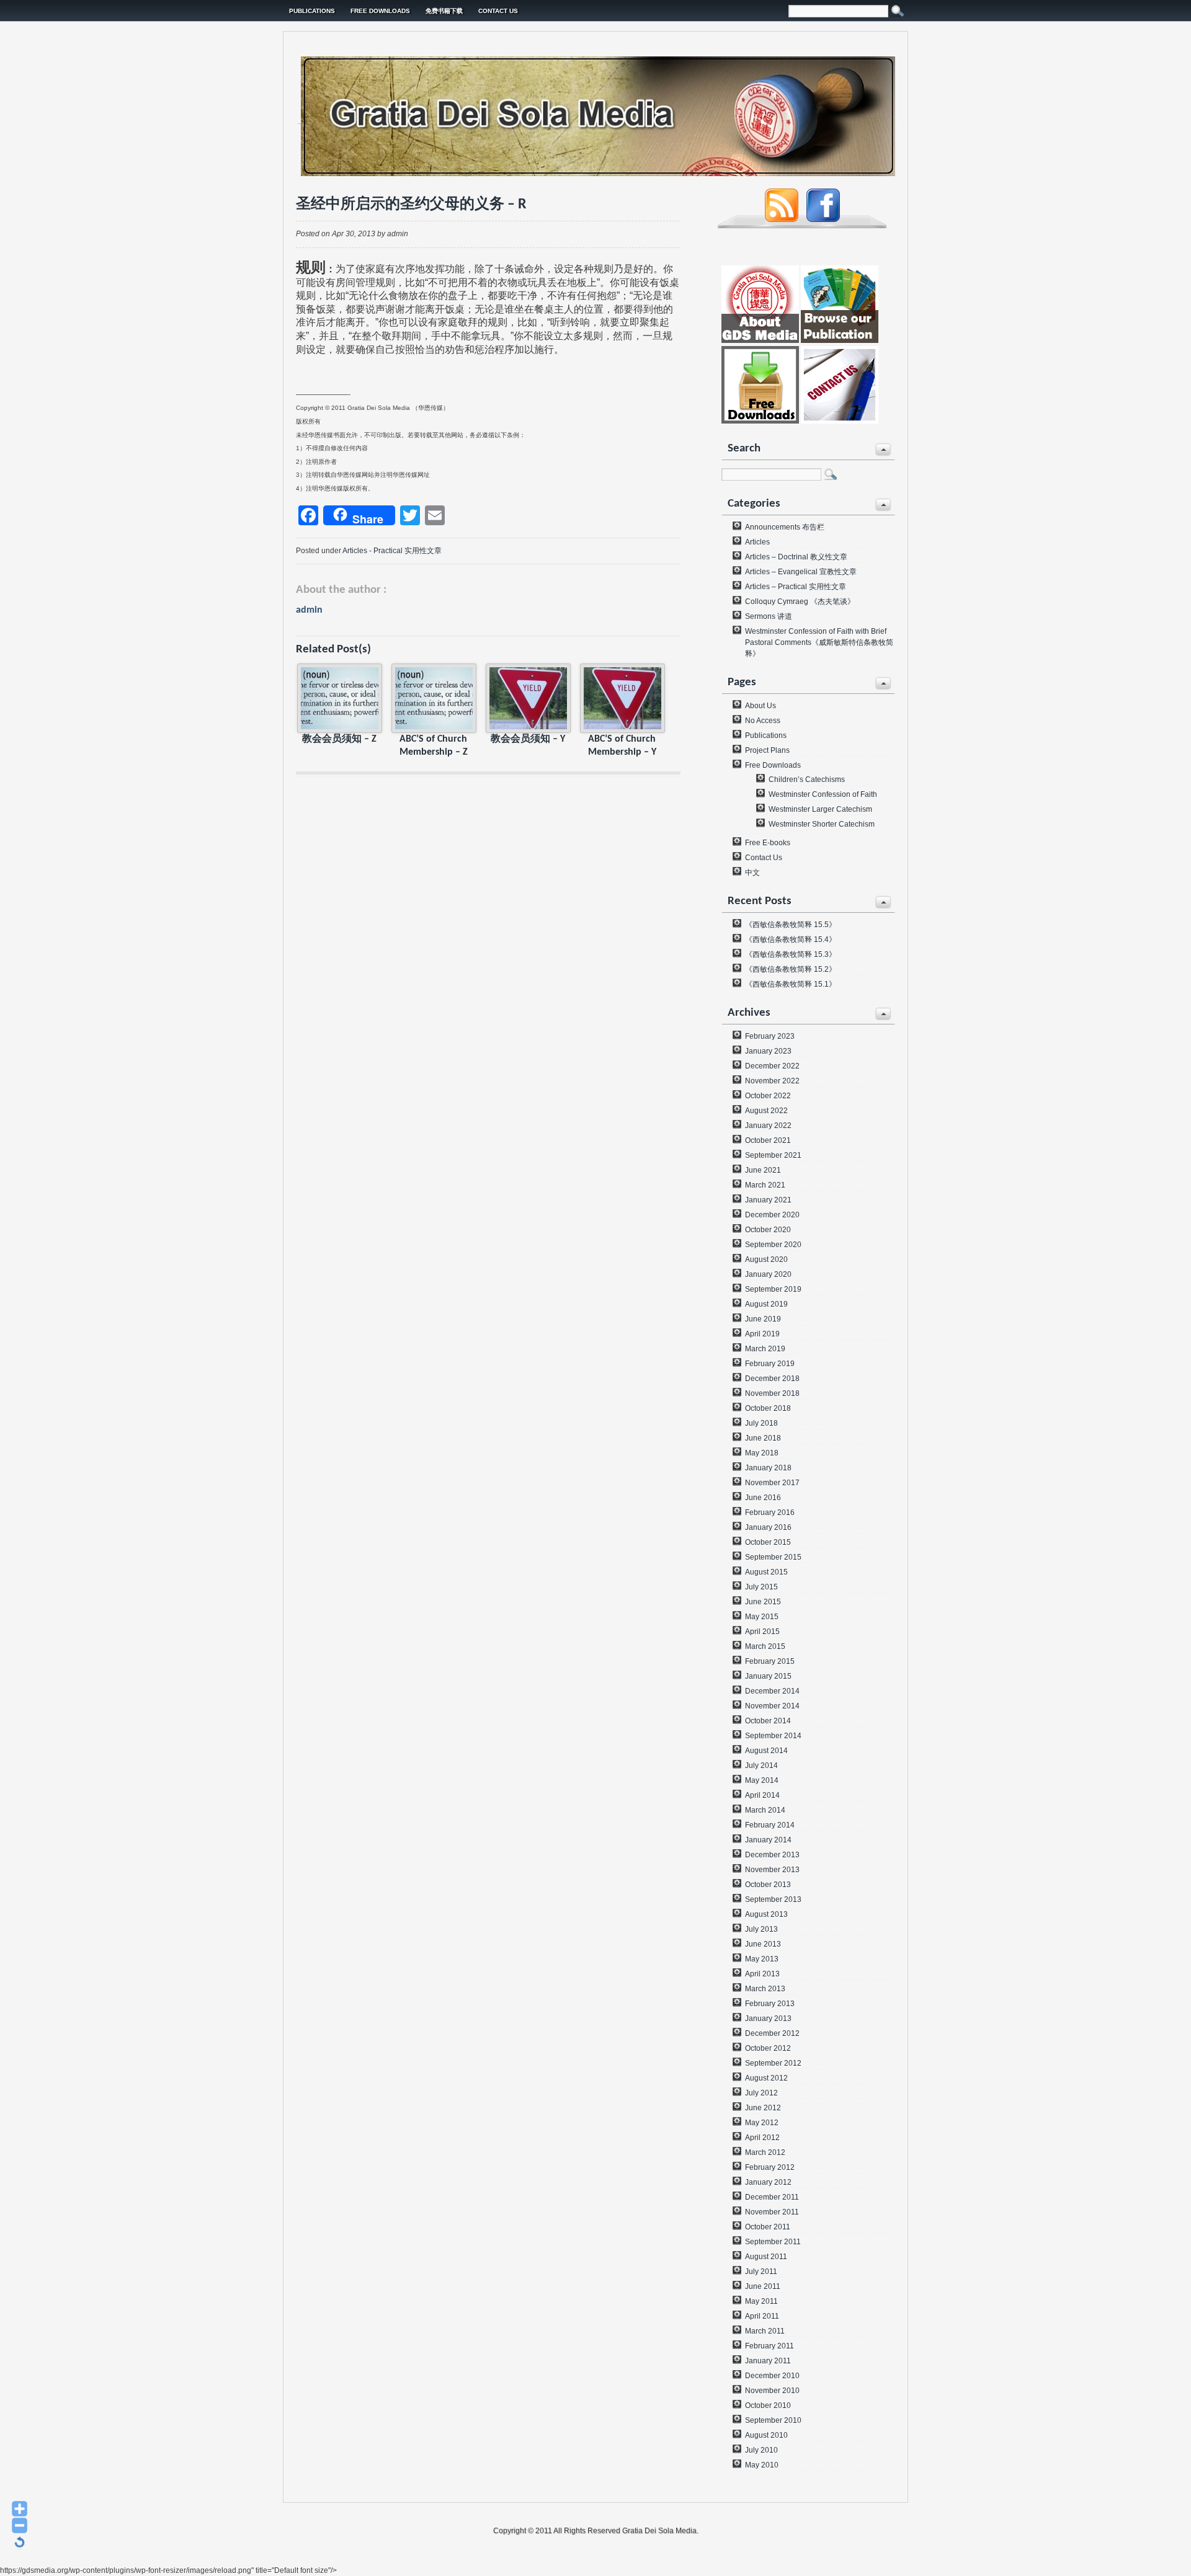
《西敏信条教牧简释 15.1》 (791, 984)
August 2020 (766, 1259)
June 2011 (763, 2286)
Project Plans (767, 750)
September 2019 (773, 1289)
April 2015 (762, 1632)
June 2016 (763, 1498)
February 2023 (770, 1036)
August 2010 (766, 2435)
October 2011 (768, 2227)
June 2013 (763, 1944)
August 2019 (766, 1304)
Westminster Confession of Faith (823, 794)
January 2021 (768, 1200)
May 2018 (762, 1453)
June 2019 (763, 1319)
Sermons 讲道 (769, 616)
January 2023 (768, 1051)
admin (309, 610)
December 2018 (772, 1379)
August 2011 (766, 2257)
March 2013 (765, 1989)
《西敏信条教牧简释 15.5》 (791, 925)
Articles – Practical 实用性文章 (796, 587)
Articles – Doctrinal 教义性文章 (796, 557)
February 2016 (770, 1512)
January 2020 (768, 1274)
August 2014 (766, 1751)
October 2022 (768, 1096)
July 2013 (761, 1929)
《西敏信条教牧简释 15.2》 (791, 969)
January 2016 (768, 1527)
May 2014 (762, 1780)
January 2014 (768, 1840)
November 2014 (772, 1706)
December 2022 (772, 1066)
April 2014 (762, 1795)
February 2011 (769, 2346)
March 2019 (765, 1349)
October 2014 (768, 1721)
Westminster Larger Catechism (820, 809)
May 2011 (761, 2301)
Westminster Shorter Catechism (822, 824)
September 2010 (773, 2420)
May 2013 (762, 1959)
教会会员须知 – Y (528, 739)
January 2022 (768, 1126)
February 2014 (770, 1825)
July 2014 (761, 1765)
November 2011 (772, 2212)
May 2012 (762, 2123)
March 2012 (765, 2152)
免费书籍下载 (444, 11)
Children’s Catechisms (807, 779)
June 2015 (763, 1602)
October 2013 (768, 1885)
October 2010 (768, 2405)
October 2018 (768, 1408)
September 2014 (773, 1736)
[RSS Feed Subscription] (782, 220)
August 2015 (766, 1572)
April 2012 (762, 2138)
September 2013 (773, 1899)
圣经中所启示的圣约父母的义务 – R (411, 205)
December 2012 (772, 2033)
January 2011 (768, 2361)
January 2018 (768, 1468)
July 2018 (761, 1423)
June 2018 (763, 1438)
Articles (757, 542)
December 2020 (772, 1215)
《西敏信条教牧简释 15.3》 (791, 954)
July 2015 (761, 1587)
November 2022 (772, 1081)
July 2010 (761, 2450)
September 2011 (773, 2242)
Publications (312, 11)
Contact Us (498, 11)
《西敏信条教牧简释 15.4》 (791, 939)
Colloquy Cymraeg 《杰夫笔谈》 (800, 602)
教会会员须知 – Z (339, 739)
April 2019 (762, 1334)
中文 (752, 873)
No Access (763, 721)
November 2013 (772, 1870)
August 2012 (766, 2078)
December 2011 (772, 2197)
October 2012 (768, 2048)
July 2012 (761, 2093)
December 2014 (772, 1691)
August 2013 (766, 1914)
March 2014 (765, 1810)
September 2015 (773, 1557)
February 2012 (770, 2167)
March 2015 (765, 1646)
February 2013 (770, 2004)
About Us (761, 706)
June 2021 (763, 1170)
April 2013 (762, 1974)
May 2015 (762, 1617)
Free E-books (768, 843)
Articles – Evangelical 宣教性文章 (801, 572)
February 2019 (770, 1364)
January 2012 (768, 2182)
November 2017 (772, 1483)
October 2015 (768, 1542)
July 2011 (761, 2272)
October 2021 (768, 1140)
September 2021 (773, 1155)
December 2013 (772, 1855)
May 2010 (762, 2465)
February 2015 (770, 1661)
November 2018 (772, 1393)
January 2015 (768, 1676)
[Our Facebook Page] (823, 220)
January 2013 (768, 2019)
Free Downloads (380, 11)
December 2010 (772, 2376)
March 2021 (765, 1185)
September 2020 (773, 1245)
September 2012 (773, 2063)
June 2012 (763, 2108)
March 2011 (765, 2331)
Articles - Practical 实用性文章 (392, 551)
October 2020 (768, 1230)
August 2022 (766, 1111)
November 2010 (772, 2391)
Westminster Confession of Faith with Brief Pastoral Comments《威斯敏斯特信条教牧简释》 (819, 642)
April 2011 (762, 2316)
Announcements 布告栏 (785, 527)
